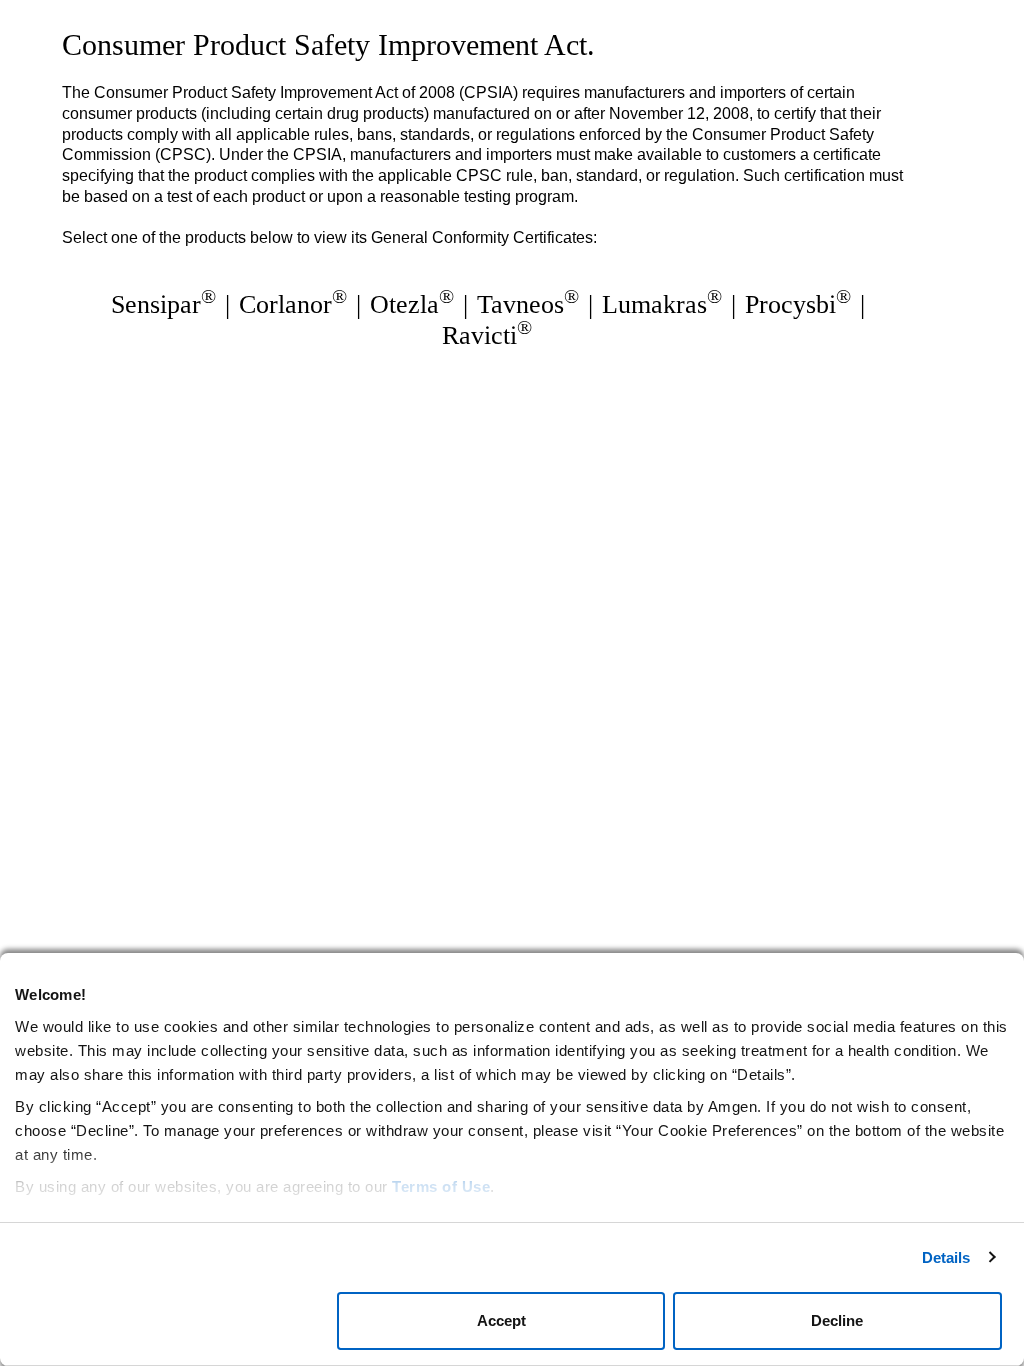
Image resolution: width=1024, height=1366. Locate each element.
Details (946, 1257)
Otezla (412, 304)
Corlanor (293, 304)
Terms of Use (441, 1186)
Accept (501, 1320)
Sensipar (163, 304)
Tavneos (528, 304)
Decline (837, 1320)
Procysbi (798, 304)
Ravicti (487, 335)
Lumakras (662, 304)
